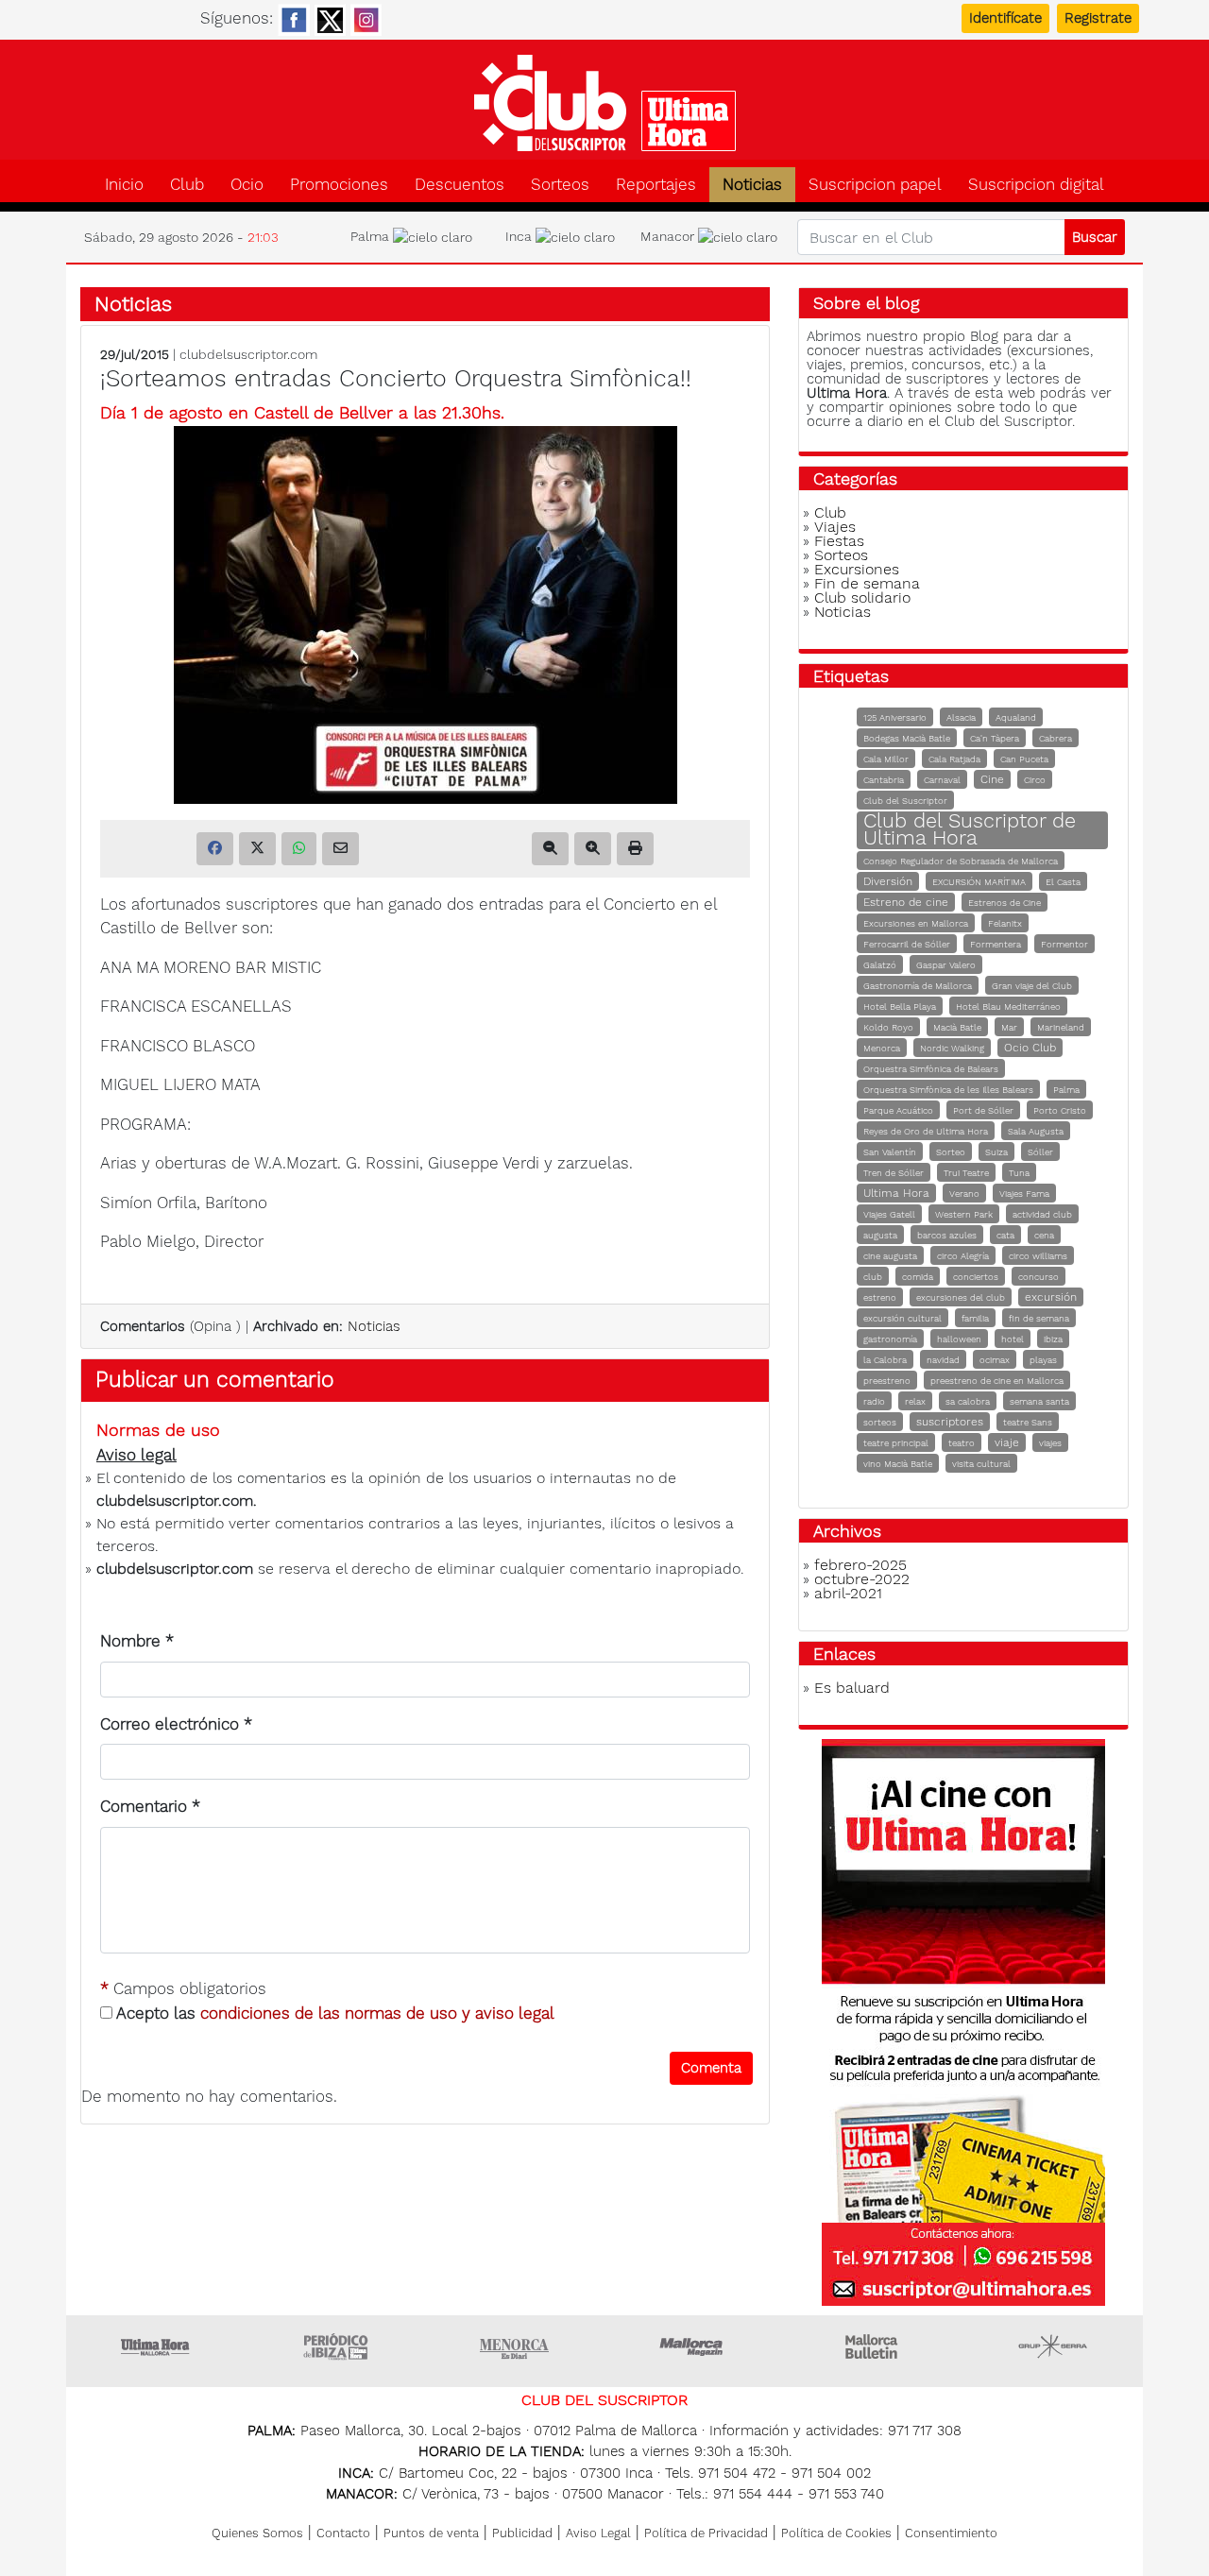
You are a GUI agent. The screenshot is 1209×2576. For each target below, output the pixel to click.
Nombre (137, 1641)
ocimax (995, 1360)
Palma (1066, 1090)
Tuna (1019, 1173)
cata (1005, 1235)
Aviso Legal (598, 2533)
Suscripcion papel (875, 185)
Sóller (1040, 1152)
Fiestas (839, 541)
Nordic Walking (952, 1048)
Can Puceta (1024, 759)
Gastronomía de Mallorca (918, 986)
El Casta (1063, 882)
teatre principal (896, 1443)
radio (874, 1401)
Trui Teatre (966, 1173)
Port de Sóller (983, 1110)
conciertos (976, 1277)
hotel (1013, 1339)
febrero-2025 (860, 1565)
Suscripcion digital (1036, 185)
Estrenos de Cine (1005, 903)
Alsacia (961, 717)
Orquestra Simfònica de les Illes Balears (948, 1090)
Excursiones (857, 569)
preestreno (887, 1381)
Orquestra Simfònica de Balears (931, 1069)
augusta (880, 1235)
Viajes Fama (1024, 1194)
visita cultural (981, 1464)
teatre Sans (1028, 1422)
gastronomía (890, 1339)
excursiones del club (961, 1297)
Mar (1009, 1027)
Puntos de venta (431, 2533)
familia (975, 1318)
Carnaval (942, 780)
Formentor (1064, 944)
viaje (1007, 1442)
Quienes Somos (257, 2533)
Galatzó (880, 965)
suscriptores (950, 1422)
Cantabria (884, 780)
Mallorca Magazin (694, 2346)
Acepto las (333, 2013)
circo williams (1038, 1256)
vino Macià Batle (898, 1464)
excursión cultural (902, 1318)
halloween (959, 1339)
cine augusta (890, 1256)
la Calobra (885, 1360)
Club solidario (862, 597)
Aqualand (1016, 717)
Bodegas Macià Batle (907, 738)
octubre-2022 (862, 1579)
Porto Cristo (1060, 1110)
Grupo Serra (1053, 2346)
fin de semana (1039, 1318)
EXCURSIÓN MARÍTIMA (979, 882)
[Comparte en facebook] (215, 849)
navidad (943, 1360)
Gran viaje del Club (1032, 986)
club (873, 1277)
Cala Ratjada (954, 759)
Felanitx (1005, 923)
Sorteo (951, 1152)
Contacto (343, 2533)
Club (187, 185)
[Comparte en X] (257, 849)
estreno (880, 1297)
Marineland (1061, 1027)
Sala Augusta (1036, 1131)
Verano (964, 1194)
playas (1043, 1360)
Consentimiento (951, 2533)
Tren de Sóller (894, 1173)
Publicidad (522, 2533)
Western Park (964, 1214)
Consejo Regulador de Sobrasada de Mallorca (961, 861)
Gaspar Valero (946, 965)
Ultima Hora (896, 1193)
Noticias (752, 185)
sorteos (880, 1422)
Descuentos (460, 185)
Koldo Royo (888, 1027)
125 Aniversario (895, 717)
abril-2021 (848, 1593)
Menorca (882, 1048)
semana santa (1039, 1401)
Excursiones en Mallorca (916, 923)
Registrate (1098, 18)
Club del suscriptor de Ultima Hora (604, 103)
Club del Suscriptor (905, 801)
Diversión (888, 881)
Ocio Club (1030, 1048)
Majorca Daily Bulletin (874, 2346)
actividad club (1042, 1214)
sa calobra (968, 1401)
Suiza (996, 1152)
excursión (1051, 1297)
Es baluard (852, 1688)
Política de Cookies (836, 2533)
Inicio (124, 185)
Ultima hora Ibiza (335, 2346)
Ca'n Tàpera (995, 738)
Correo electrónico (176, 1724)
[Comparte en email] (341, 849)
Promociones (339, 185)
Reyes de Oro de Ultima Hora (926, 1131)
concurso (1039, 1277)
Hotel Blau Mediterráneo (1008, 1007)
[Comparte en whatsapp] (299, 849)
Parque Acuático (898, 1110)
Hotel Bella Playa (900, 1007)
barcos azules (947, 1235)
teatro (962, 1443)
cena (1044, 1235)
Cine (992, 779)
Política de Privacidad (706, 2533)
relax (915, 1401)
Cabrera (1056, 738)
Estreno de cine (906, 902)
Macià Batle (957, 1027)
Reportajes (656, 185)
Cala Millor (886, 759)
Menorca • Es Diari (515, 2346)
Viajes (835, 527)
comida (918, 1277)
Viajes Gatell (889, 1214)
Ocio (247, 185)
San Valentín (890, 1152)
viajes (1050, 1443)
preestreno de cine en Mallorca (997, 1381)
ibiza (1053, 1339)
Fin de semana (867, 583)
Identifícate (1005, 18)
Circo (1035, 780)
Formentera (996, 944)
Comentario (150, 1806)
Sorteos (560, 185)
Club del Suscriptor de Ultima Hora (970, 829)
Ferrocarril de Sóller (907, 944)
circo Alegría (963, 1256)
